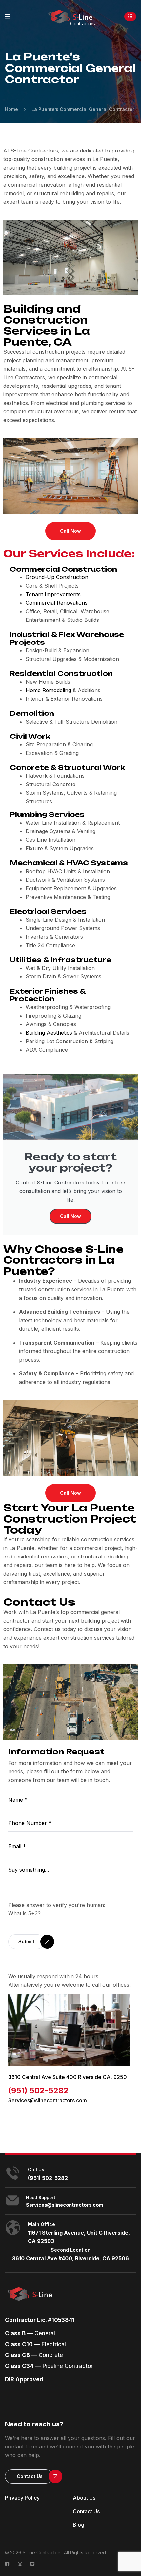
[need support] (12, 2200)
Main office (41, 2224)
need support (40, 2197)
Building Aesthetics (49, 1033)
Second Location (71, 2250)
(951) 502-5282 (38, 2090)
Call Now (70, 1216)
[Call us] (13, 2173)
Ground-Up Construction (57, 577)
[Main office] (13, 2228)
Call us (36, 2170)
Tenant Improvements (53, 594)
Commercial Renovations (57, 603)
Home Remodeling (48, 690)
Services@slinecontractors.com (48, 2100)
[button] (130, 17)
